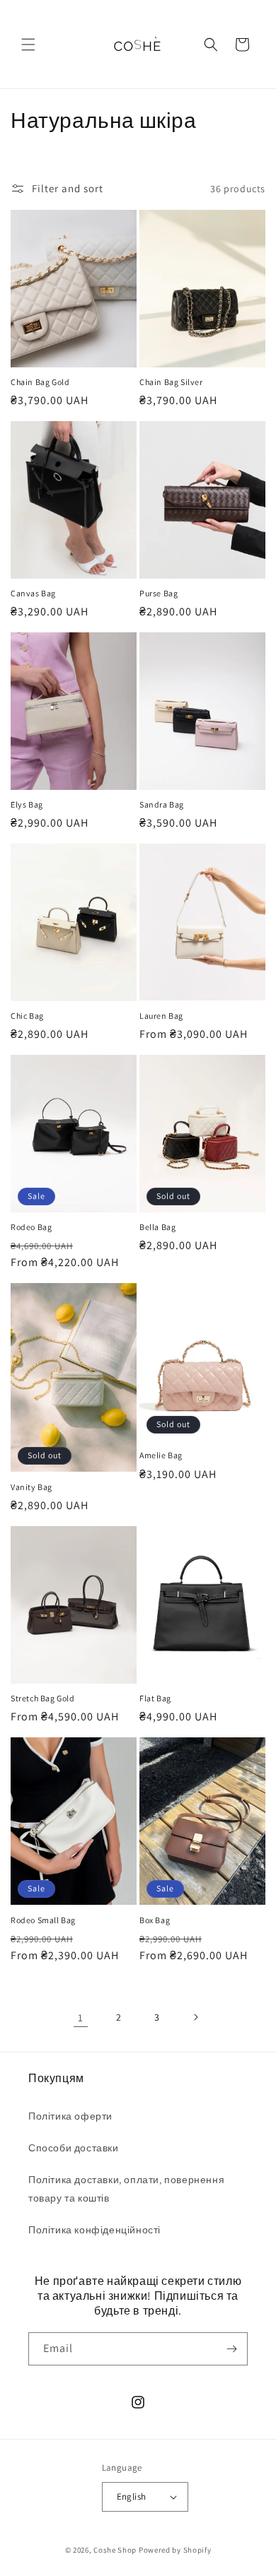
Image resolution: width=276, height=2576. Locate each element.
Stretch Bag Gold (43, 1698)
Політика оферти (70, 2116)
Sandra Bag (162, 804)
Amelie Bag (161, 1455)
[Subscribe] (231, 2349)
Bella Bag (157, 1227)
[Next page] (195, 2017)
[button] (28, 45)
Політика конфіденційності (94, 2230)
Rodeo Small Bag (43, 1920)
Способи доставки (74, 2148)
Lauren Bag (161, 1016)
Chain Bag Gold (40, 382)
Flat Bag (155, 1698)
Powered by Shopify (175, 2550)
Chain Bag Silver (171, 382)
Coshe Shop (115, 2550)
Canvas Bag (33, 593)
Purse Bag (159, 593)
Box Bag (155, 1920)
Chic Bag (27, 1016)
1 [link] (81, 2017)
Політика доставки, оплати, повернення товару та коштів (126, 2188)
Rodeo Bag (31, 1227)
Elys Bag (27, 804)
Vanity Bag (31, 1487)
